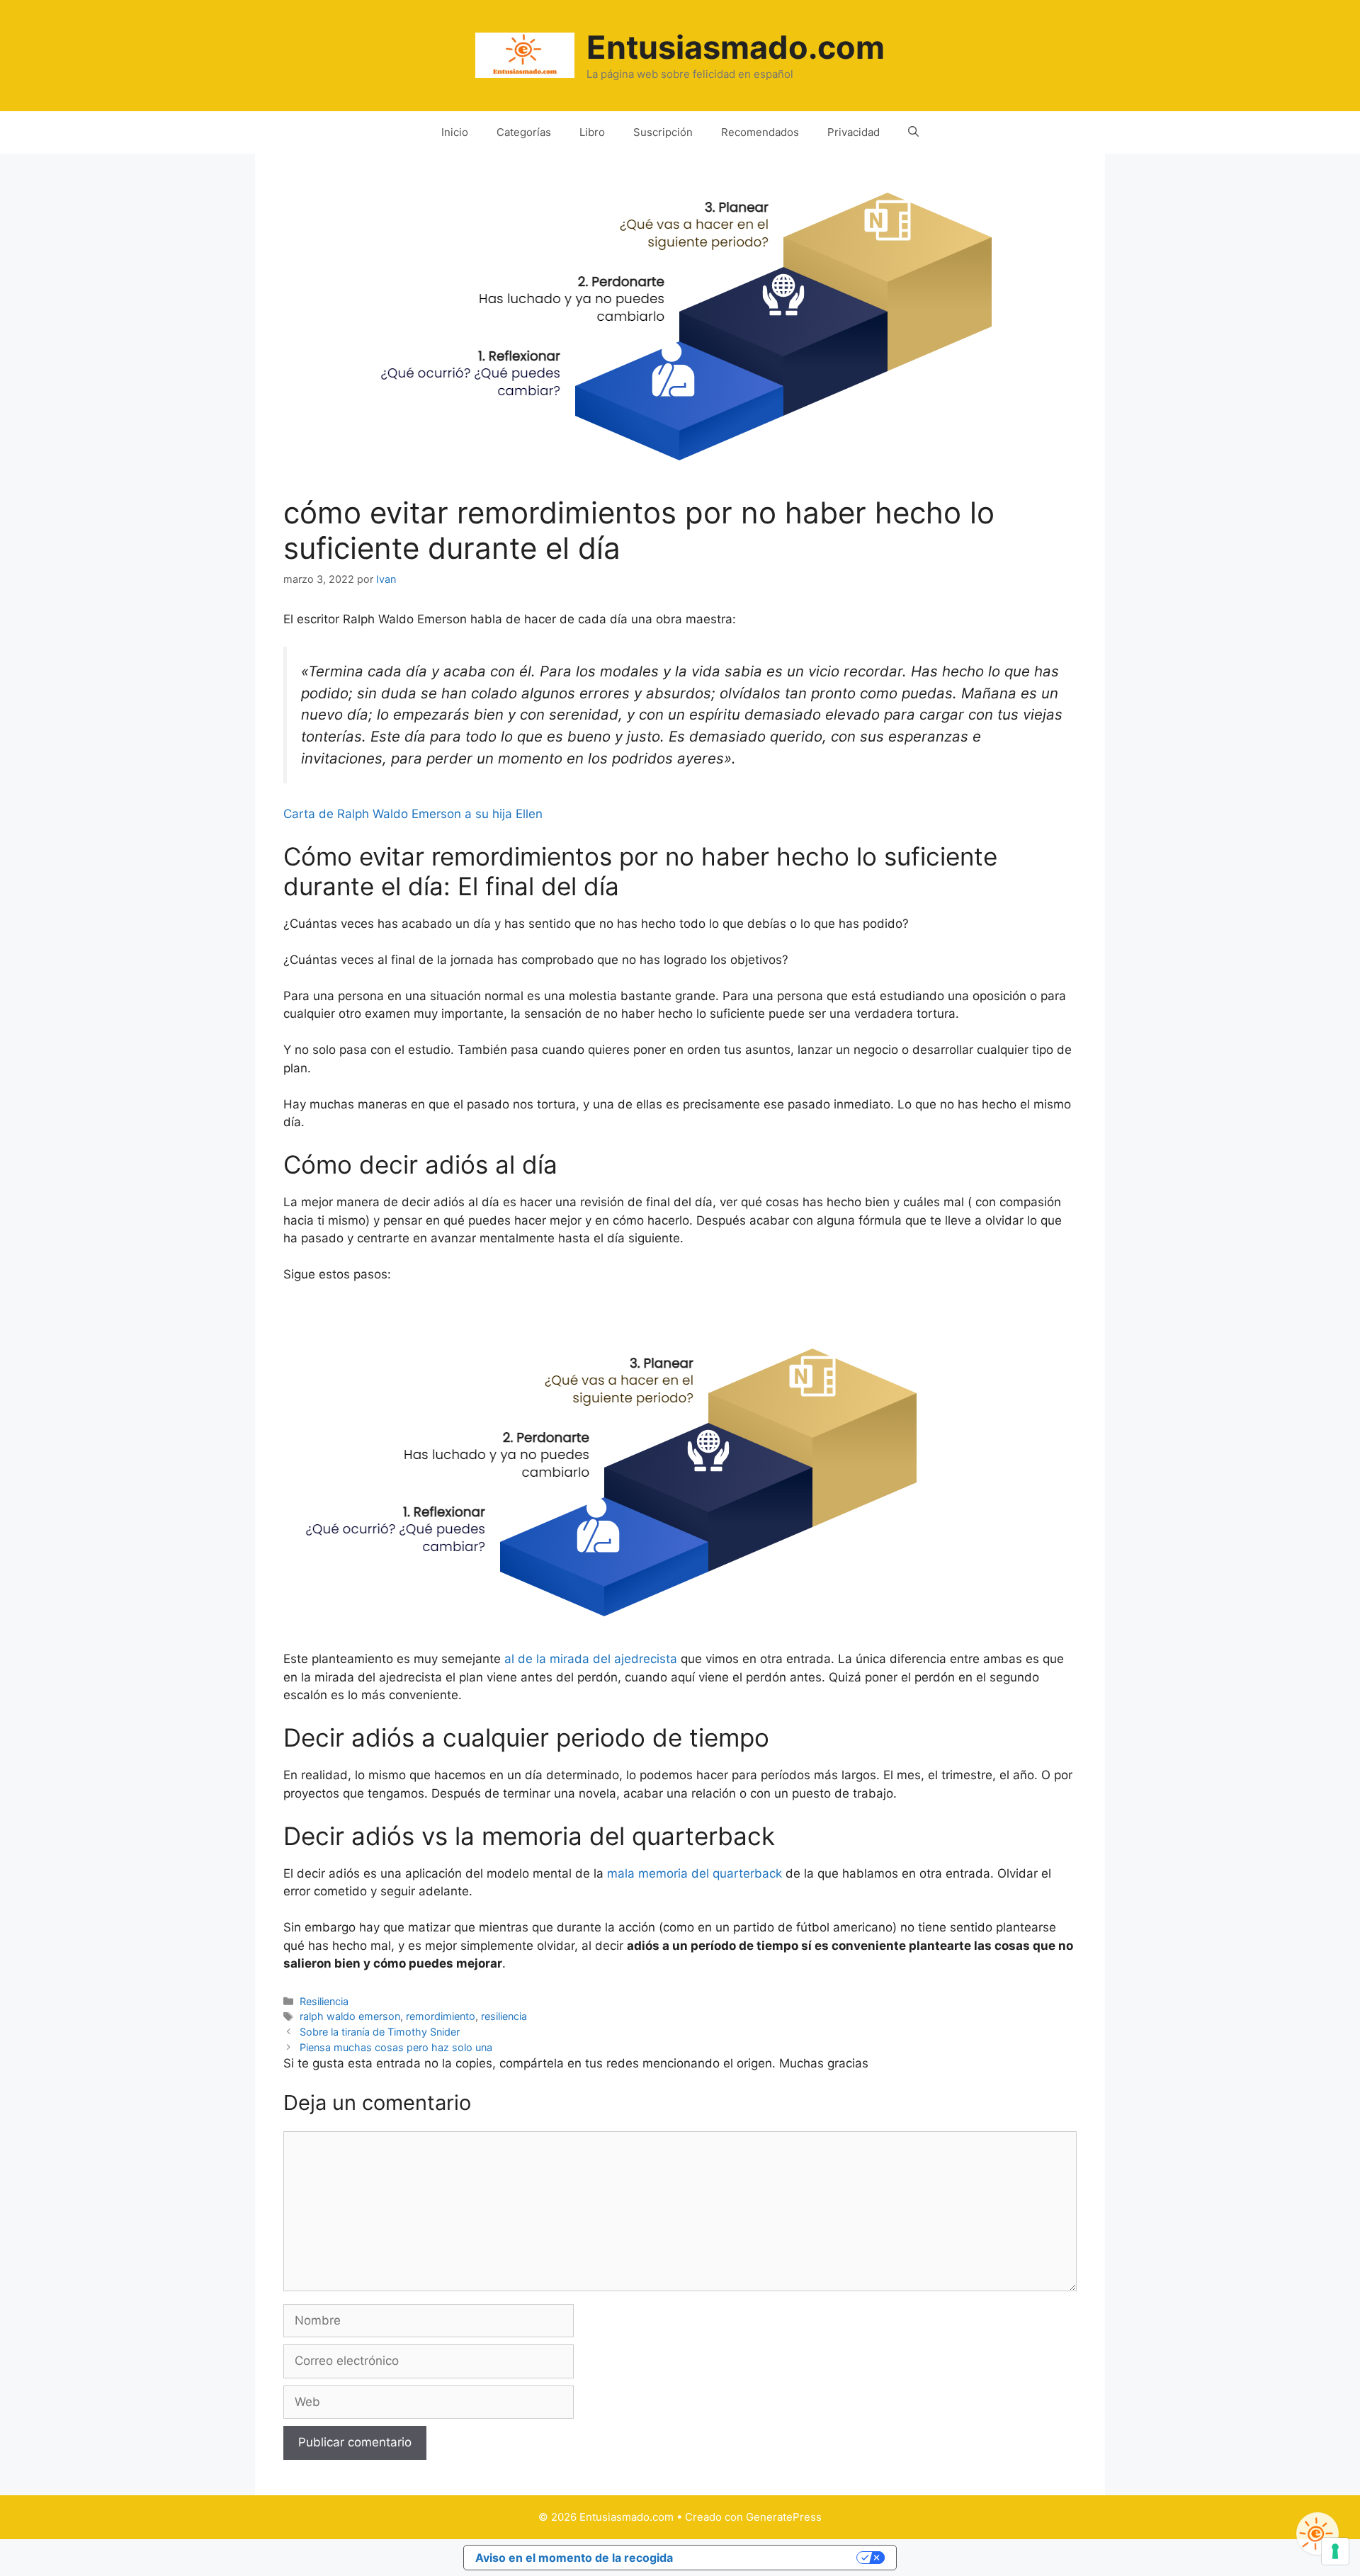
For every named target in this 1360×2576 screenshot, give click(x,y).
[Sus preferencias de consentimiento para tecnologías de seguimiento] (1335, 2551)
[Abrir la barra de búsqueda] (913, 132)
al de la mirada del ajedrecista (591, 1659)
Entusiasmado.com (736, 47)
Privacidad (854, 132)
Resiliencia (324, 2001)
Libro (592, 132)
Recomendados (760, 132)
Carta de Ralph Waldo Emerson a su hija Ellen (413, 814)
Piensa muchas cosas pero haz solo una (396, 2047)
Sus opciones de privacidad (772, 2558)
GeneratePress (784, 2517)
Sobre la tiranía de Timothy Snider (380, 2032)
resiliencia (504, 2016)
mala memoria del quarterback (695, 1873)
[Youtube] (1317, 2534)
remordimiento (441, 2016)
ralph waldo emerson (350, 2016)
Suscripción (663, 132)
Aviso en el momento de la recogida (574, 2558)
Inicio (455, 132)
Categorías (524, 132)
